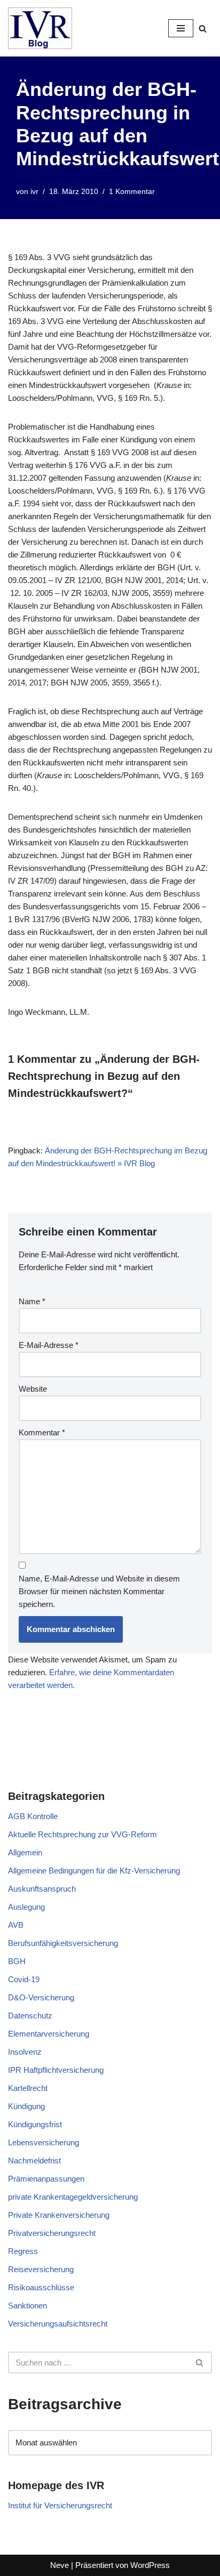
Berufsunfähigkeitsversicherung (63, 1943)
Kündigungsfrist (35, 2124)
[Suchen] (203, 29)
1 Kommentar (132, 192)
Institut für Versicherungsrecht (60, 2505)
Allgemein (25, 1852)
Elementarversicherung (49, 2034)
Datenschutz (30, 2016)
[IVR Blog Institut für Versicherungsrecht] (40, 28)
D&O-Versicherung (41, 1997)
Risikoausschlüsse (41, 2287)
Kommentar (42, 1432)
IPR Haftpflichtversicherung (56, 2070)
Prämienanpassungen (46, 2179)
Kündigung (26, 2106)
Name (32, 1301)
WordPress (150, 2565)
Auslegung (26, 1907)
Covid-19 (24, 1979)
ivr (34, 192)
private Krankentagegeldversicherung (73, 2197)
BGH (17, 1961)
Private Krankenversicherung (59, 2215)
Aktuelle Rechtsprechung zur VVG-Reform (82, 1834)
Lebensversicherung (44, 2142)
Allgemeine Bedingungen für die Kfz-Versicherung (94, 1871)
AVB (16, 1925)
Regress (23, 2251)
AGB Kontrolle (33, 1816)
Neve (60, 2565)
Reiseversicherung (41, 2269)
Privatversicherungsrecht (52, 2233)
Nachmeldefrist (34, 2161)
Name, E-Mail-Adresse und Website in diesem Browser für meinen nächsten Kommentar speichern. (99, 1591)
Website (33, 1389)
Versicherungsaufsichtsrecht (58, 2324)
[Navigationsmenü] (181, 28)
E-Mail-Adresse (49, 1345)
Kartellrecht (28, 2088)
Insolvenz (25, 2052)
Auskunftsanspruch (42, 1889)
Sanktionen (27, 2306)
